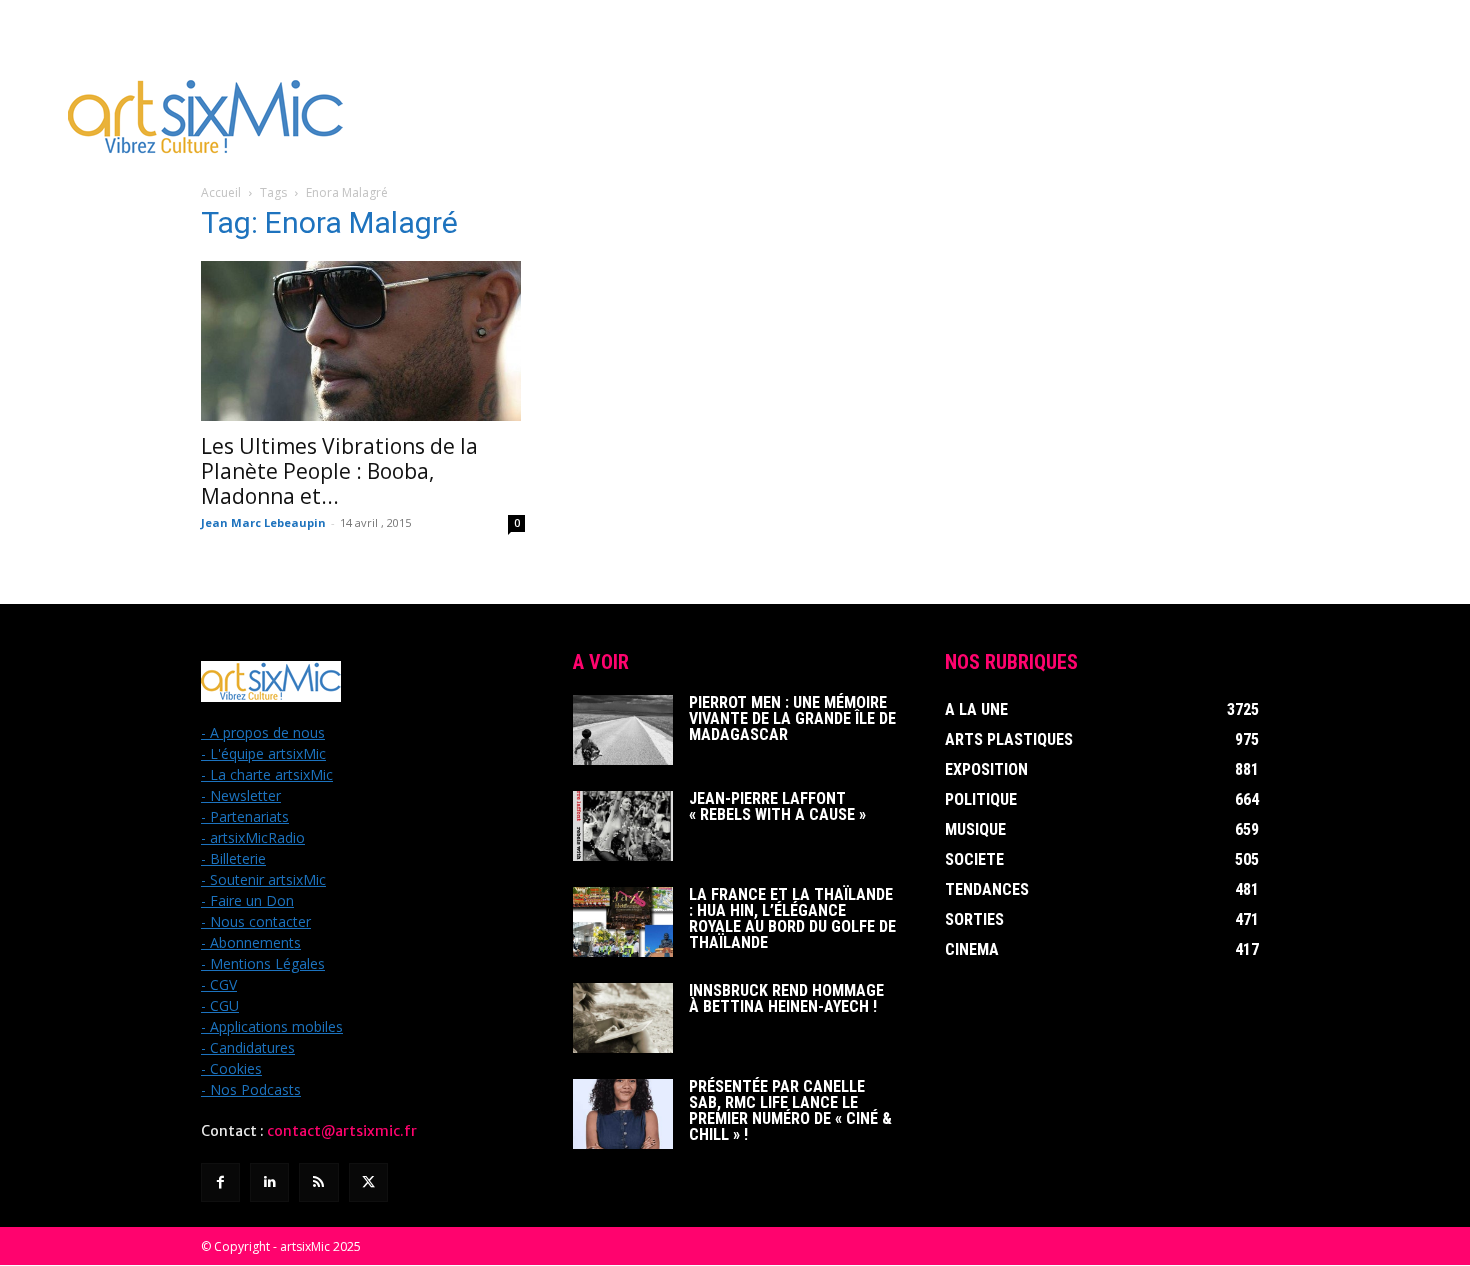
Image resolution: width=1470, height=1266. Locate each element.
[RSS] (318, 1182)
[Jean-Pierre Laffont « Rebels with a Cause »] (623, 826)
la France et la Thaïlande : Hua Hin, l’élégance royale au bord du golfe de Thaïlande (792, 918)
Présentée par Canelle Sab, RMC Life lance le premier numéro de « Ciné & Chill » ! (790, 1110)
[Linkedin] (269, 1182)
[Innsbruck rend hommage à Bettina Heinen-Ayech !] (623, 1018)
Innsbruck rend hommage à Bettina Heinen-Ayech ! (786, 998)
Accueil (221, 192)
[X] (368, 1182)
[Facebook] (220, 1182)
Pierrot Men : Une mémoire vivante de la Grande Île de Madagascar (792, 718)
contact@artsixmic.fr (342, 1131)
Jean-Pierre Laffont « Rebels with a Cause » (777, 806)
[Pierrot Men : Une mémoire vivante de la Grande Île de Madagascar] (623, 730)
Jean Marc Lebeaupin (263, 522)
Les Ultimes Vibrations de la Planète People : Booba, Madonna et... (339, 471)
